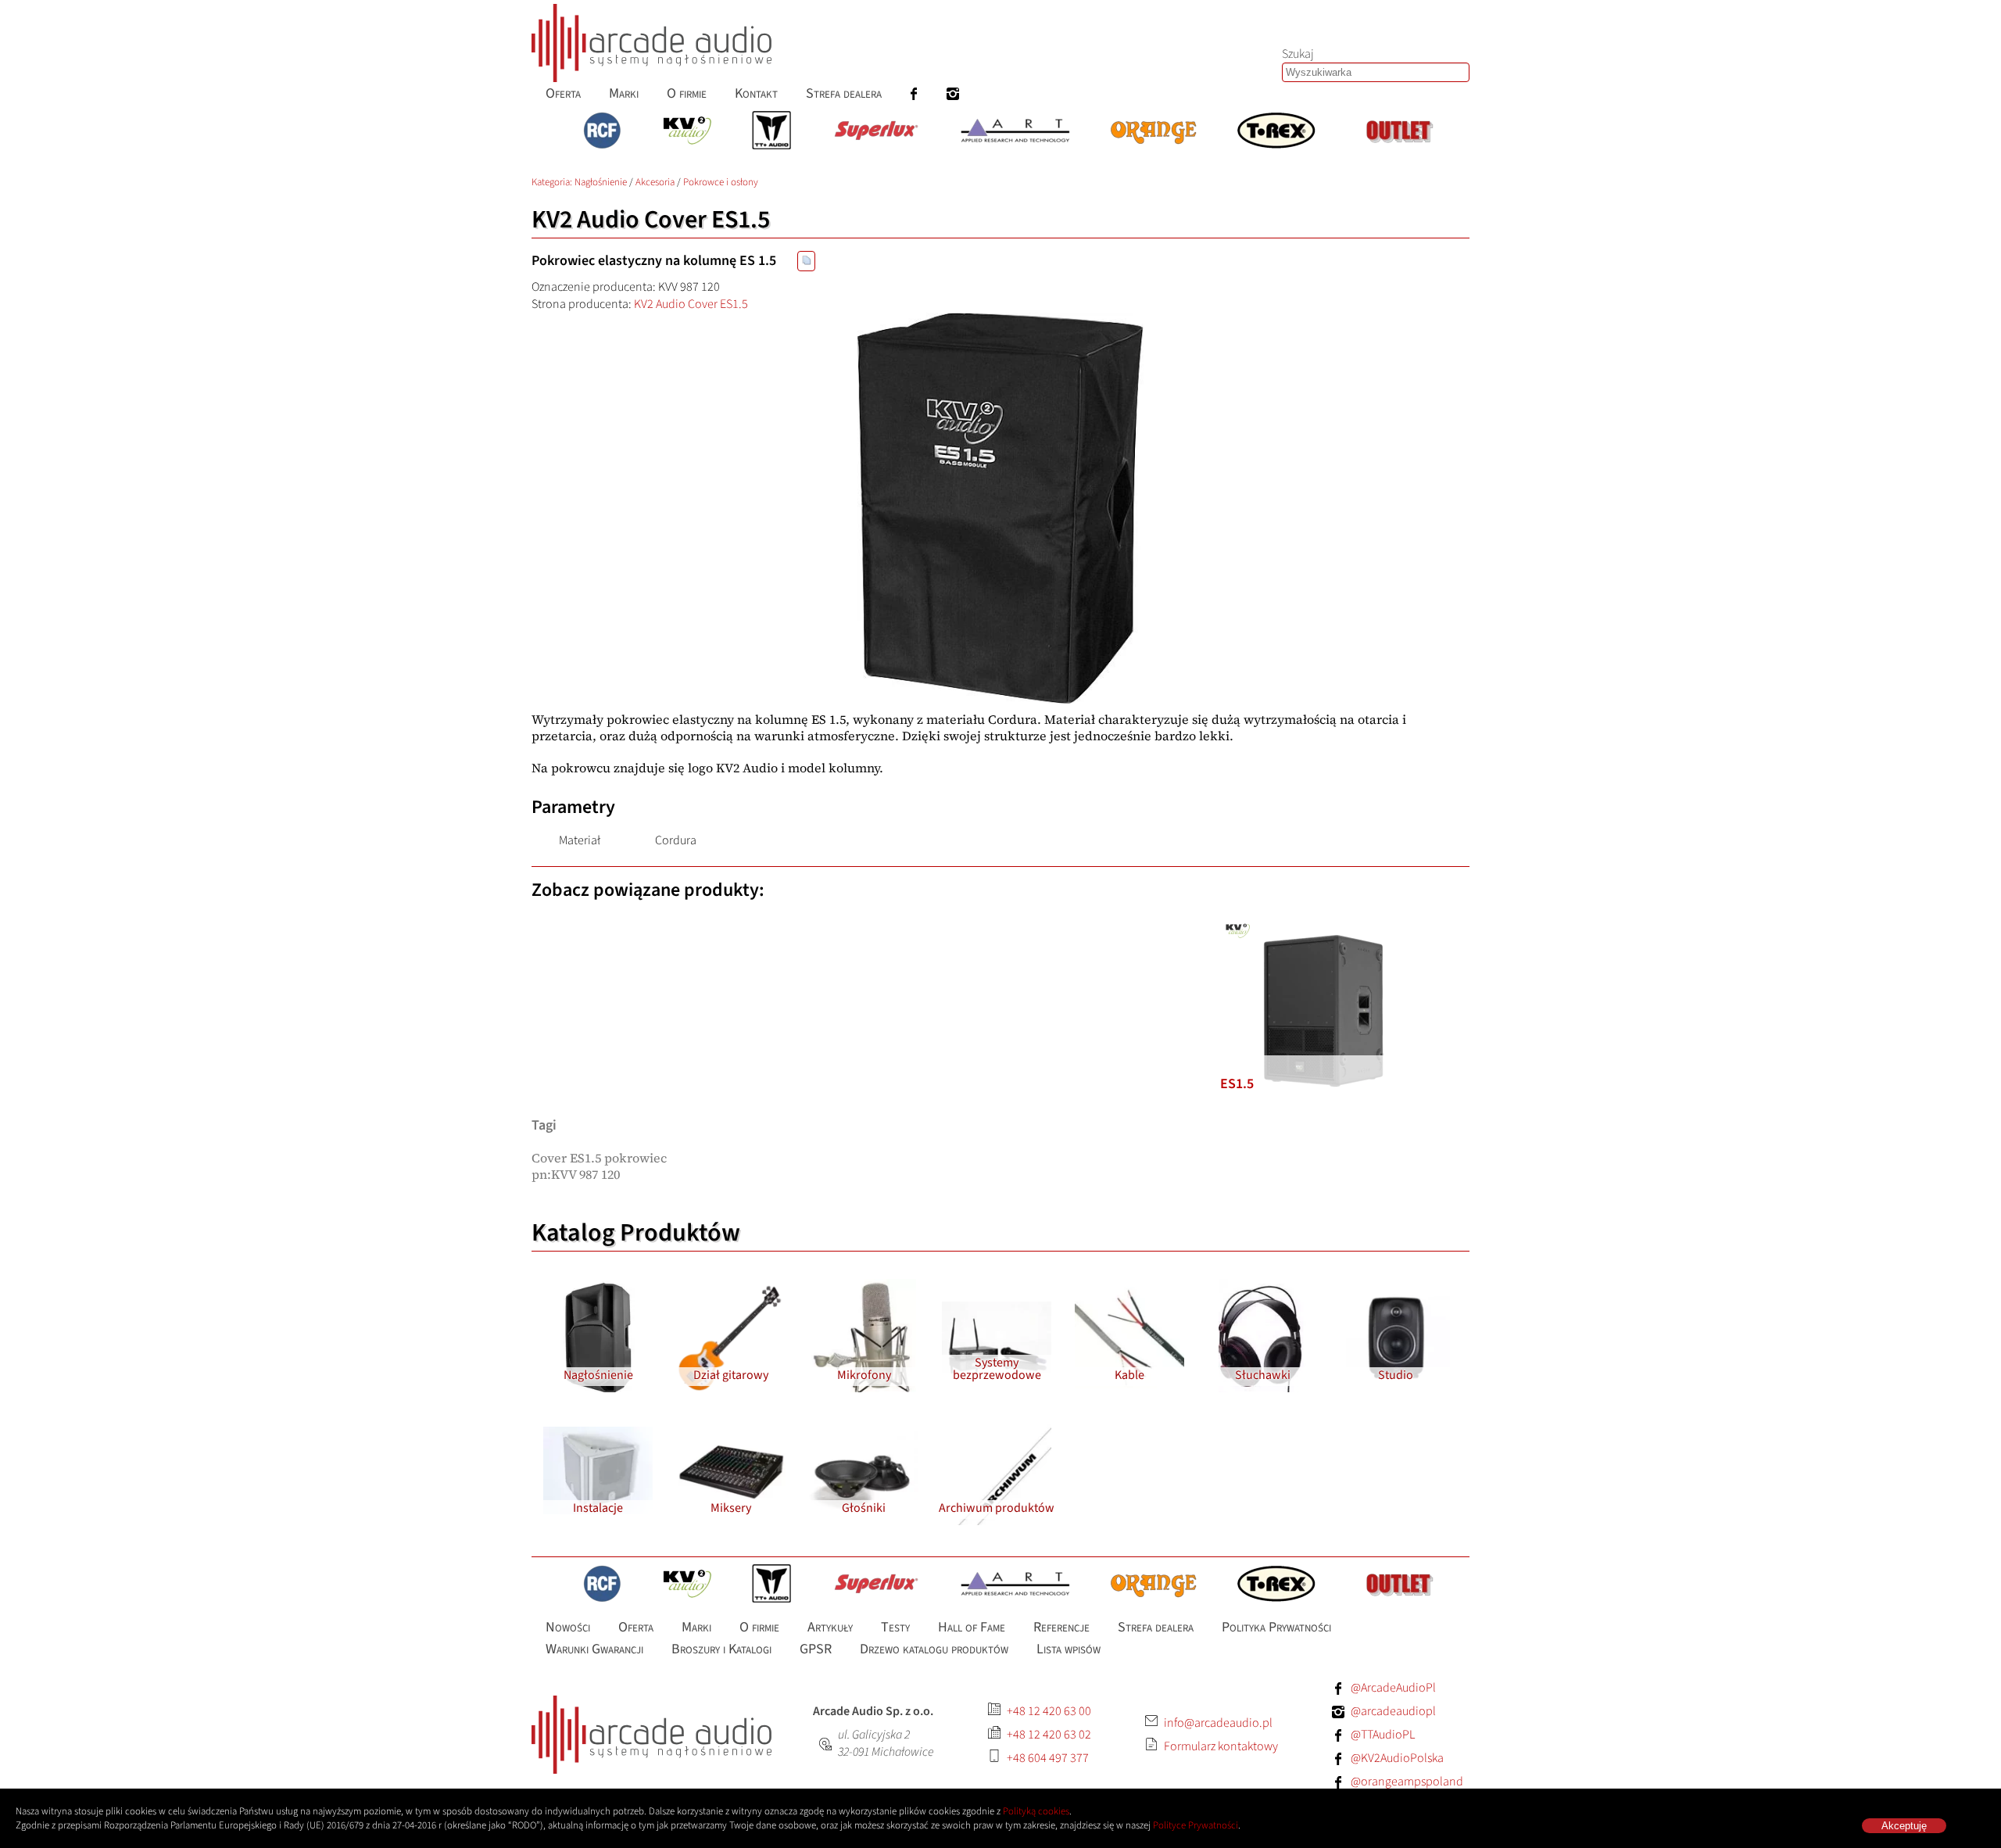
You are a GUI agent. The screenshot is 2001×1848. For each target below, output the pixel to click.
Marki (624, 93)
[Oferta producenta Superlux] (875, 132)
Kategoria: (553, 182)
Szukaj (1298, 54)
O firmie (687, 93)
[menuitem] (563, 93)
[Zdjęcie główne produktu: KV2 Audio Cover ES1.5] (1000, 508)
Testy (895, 1627)
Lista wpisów (1069, 1649)
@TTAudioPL (1383, 1735)
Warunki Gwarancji (594, 1649)
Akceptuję (1904, 1826)
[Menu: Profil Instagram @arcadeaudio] (953, 93)
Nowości (568, 1627)
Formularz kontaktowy (1221, 1746)
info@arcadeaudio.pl (1218, 1723)
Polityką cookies (1036, 1811)
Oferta (563, 93)
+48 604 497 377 (1048, 1758)
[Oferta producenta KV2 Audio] (687, 132)
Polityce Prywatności (1196, 1825)
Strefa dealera (844, 93)
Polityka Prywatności (1276, 1627)
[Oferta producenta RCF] (602, 132)
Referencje (1061, 1627)
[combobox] (1376, 72)
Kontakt (756, 93)
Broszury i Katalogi (721, 1649)
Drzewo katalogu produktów (934, 1649)
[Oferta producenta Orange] (1153, 132)
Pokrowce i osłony (721, 182)
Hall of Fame (972, 1627)
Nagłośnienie (601, 182)
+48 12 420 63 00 (1049, 1711)
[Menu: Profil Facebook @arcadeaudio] (914, 93)
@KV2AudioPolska (1397, 1758)
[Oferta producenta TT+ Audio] (771, 132)
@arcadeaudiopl (1393, 1711)
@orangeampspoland (1407, 1782)
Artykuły (830, 1627)
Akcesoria (655, 182)
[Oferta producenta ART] (1015, 132)
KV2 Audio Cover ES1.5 (691, 304)
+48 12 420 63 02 (1049, 1735)
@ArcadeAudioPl (1393, 1688)
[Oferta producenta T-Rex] (1276, 132)
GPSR (816, 1649)
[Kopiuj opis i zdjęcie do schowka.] (806, 261)
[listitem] (1324, 1011)
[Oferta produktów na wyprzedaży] (1399, 132)
